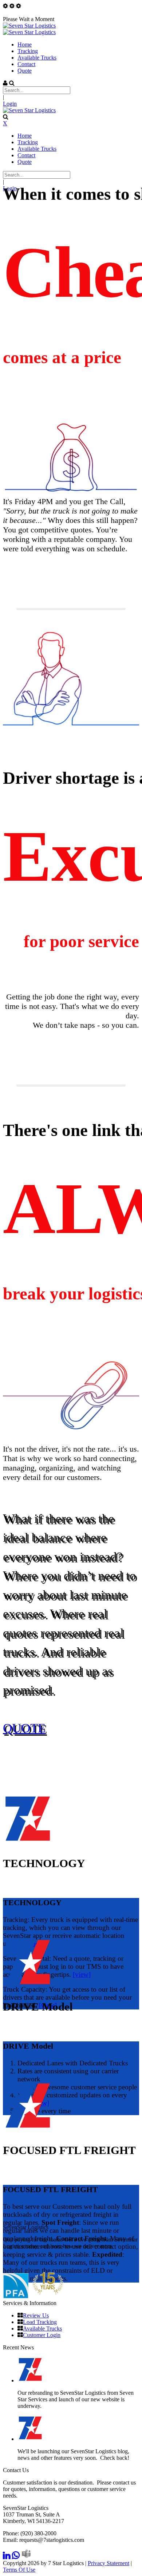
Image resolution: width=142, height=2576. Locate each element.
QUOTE (24, 1728)
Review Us (36, 2315)
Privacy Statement (109, 2563)
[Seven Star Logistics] (29, 26)
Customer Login (42, 2335)
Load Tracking (40, 2322)
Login (10, 104)
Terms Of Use (19, 2570)
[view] (82, 1974)
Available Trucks (42, 2328)
